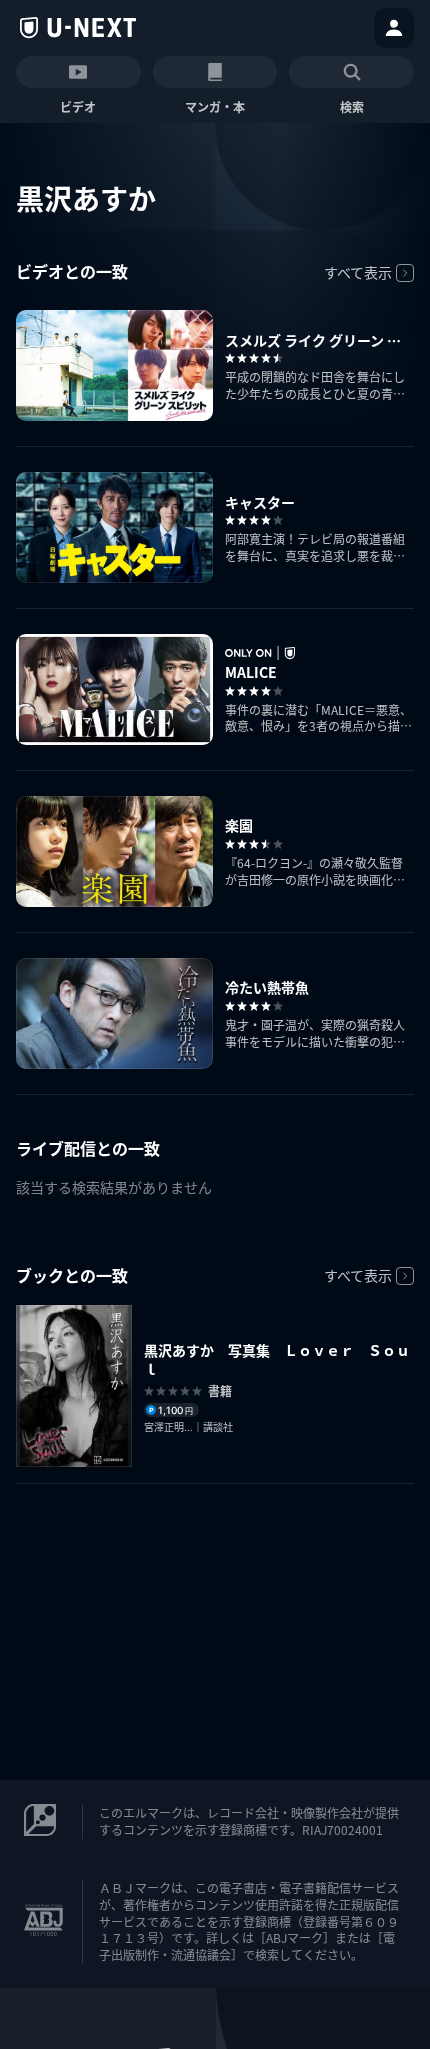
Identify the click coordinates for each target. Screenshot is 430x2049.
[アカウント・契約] (394, 28)
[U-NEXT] (78, 28)
